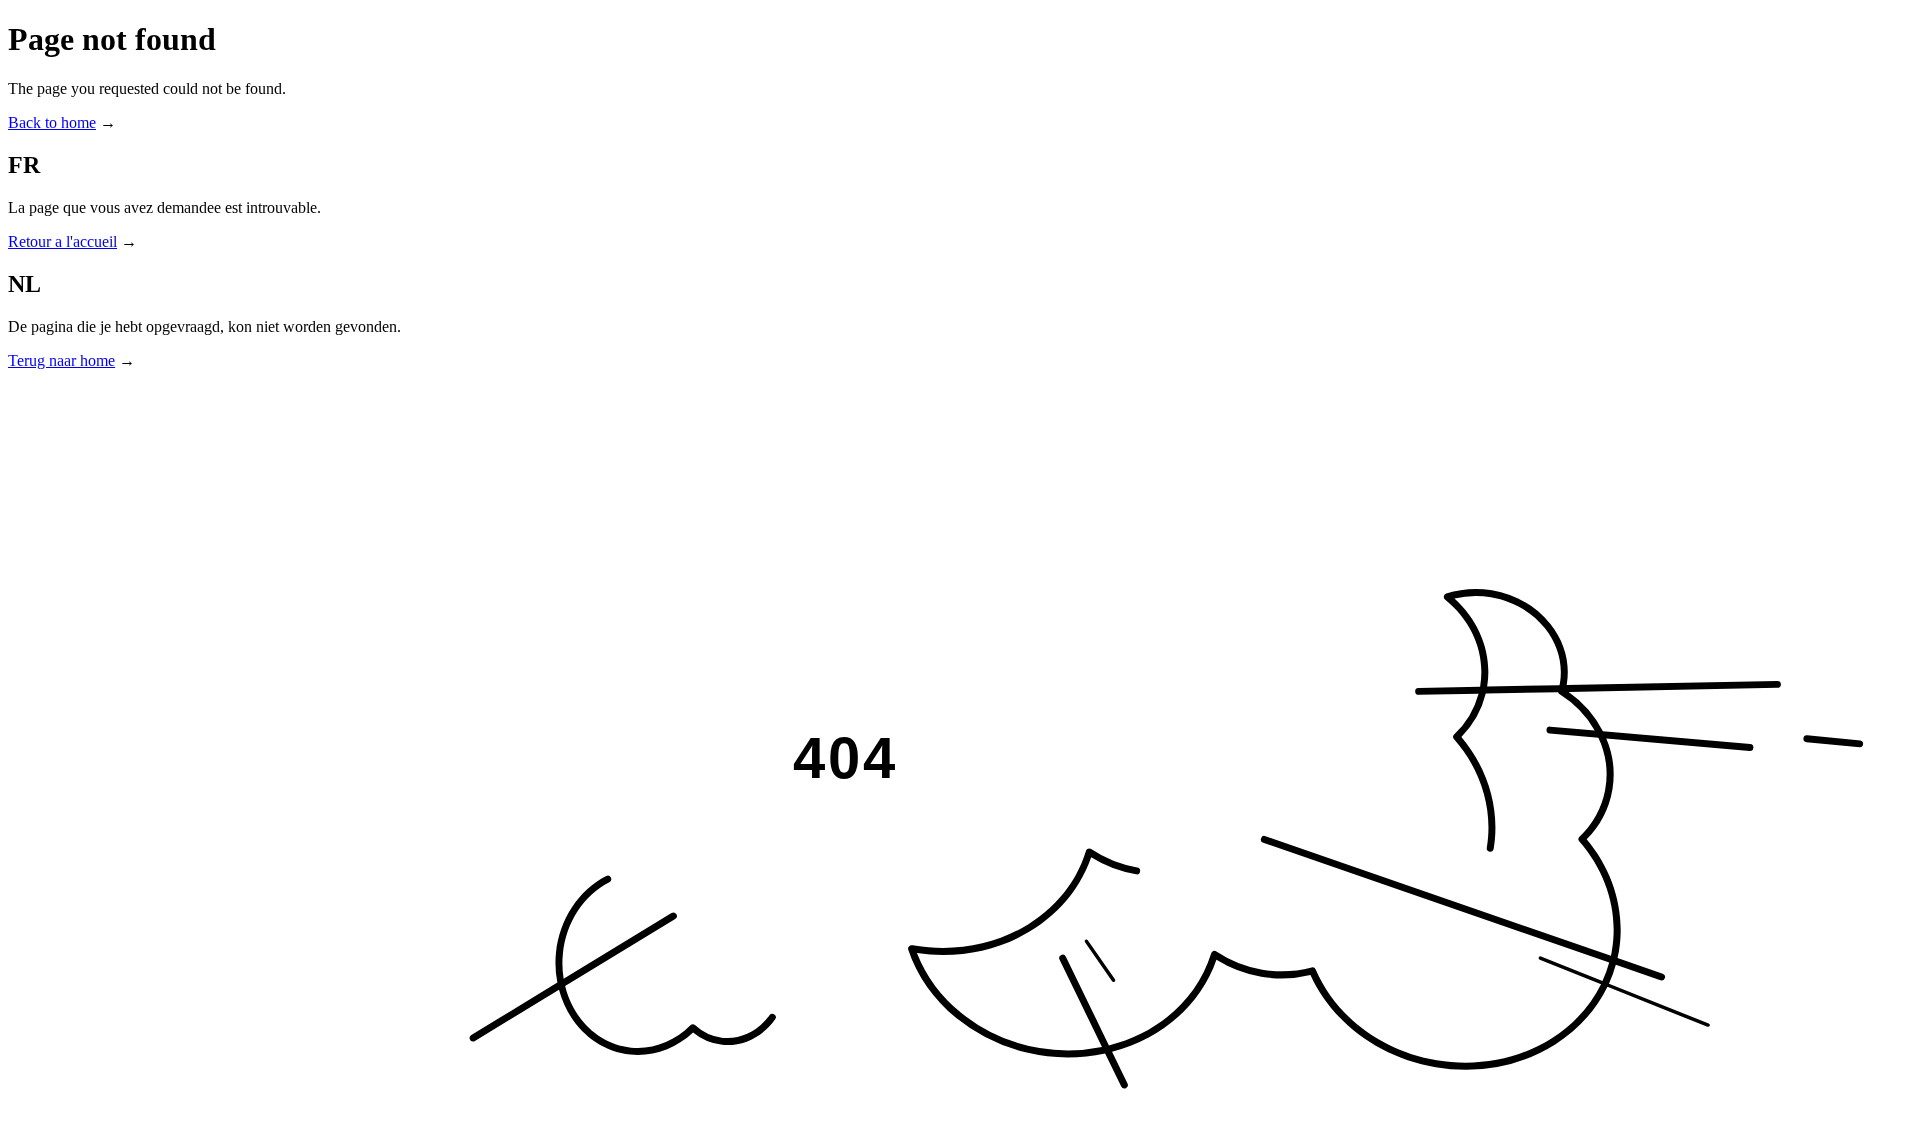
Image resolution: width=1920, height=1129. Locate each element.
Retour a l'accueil (62, 241)
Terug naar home (61, 360)
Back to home (52, 122)
